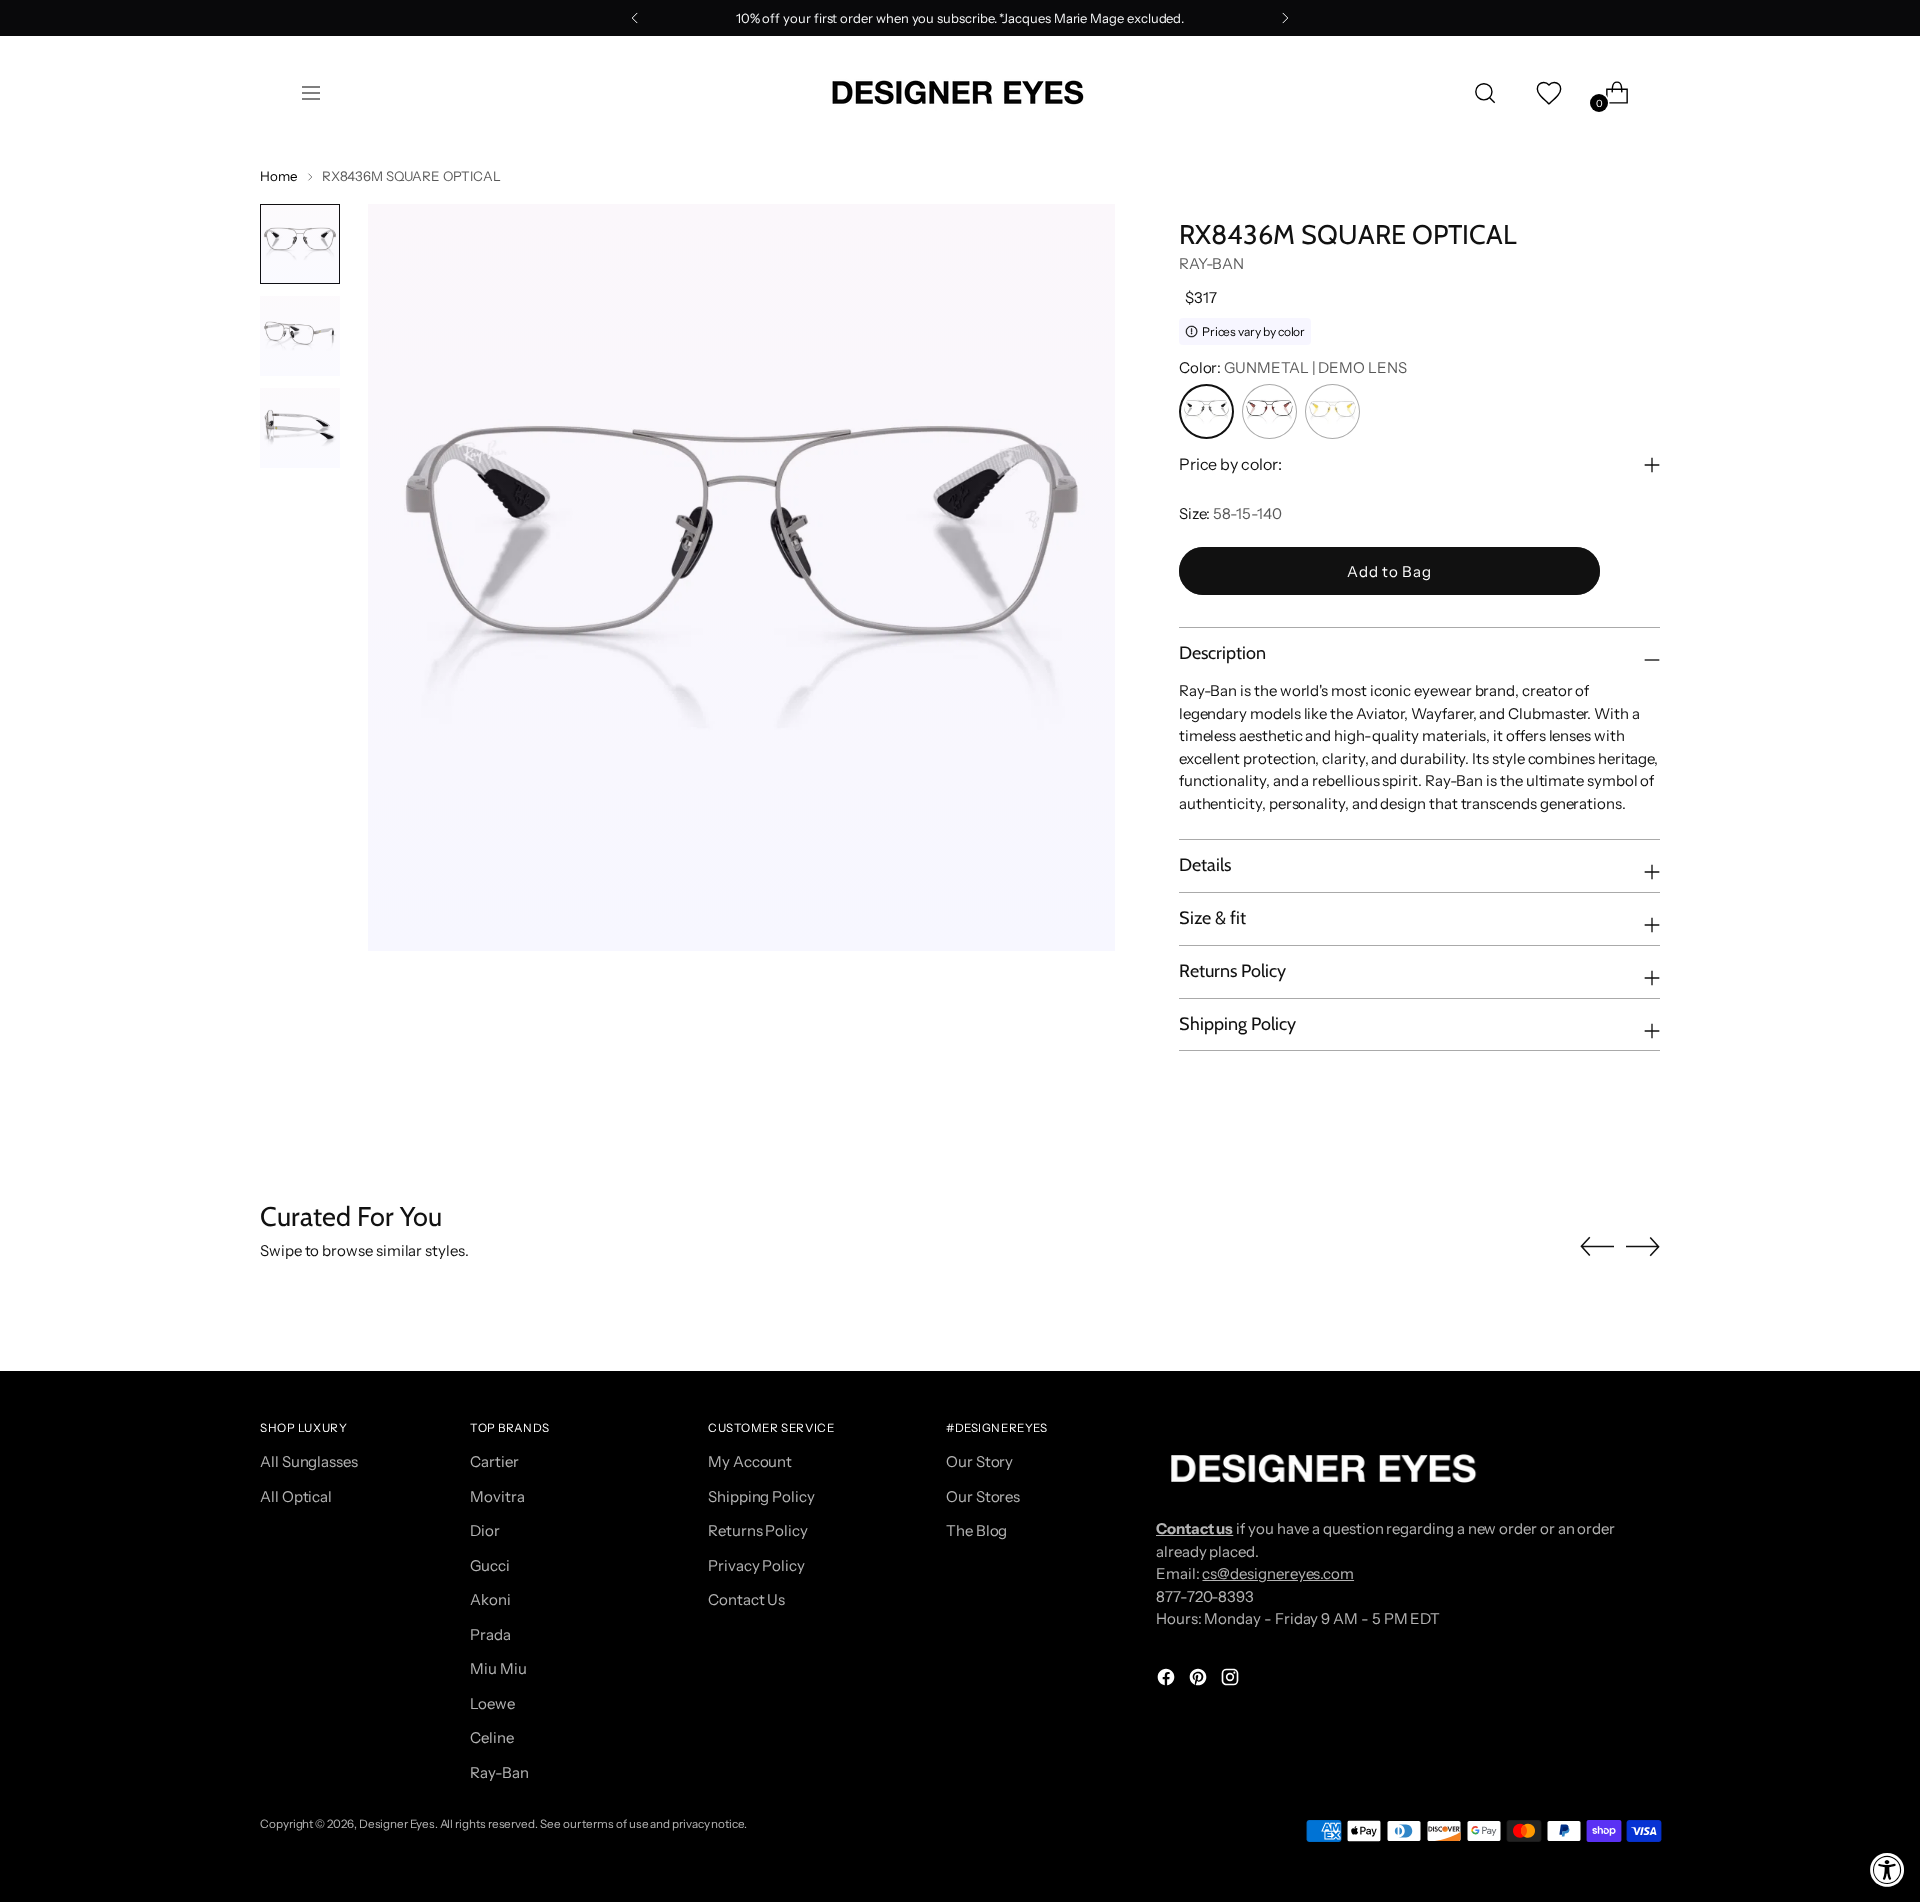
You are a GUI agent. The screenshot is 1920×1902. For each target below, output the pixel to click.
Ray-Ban (499, 1772)
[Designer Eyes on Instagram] (1232, 1680)
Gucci (490, 1565)
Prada (490, 1634)
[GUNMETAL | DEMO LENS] (1206, 411)
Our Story (979, 1461)
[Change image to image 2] (300, 336)
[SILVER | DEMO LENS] (1332, 411)
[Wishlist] (1547, 93)
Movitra (497, 1496)
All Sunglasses (309, 1461)
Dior (485, 1530)
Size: (1230, 513)
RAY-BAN (1211, 263)
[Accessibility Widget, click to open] (1887, 1869)
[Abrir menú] (311, 93)
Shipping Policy (761, 1496)
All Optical (296, 1496)
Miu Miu (498, 1668)
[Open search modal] (1485, 93)
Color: (1293, 367)
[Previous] (635, 18)
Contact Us (746, 1599)
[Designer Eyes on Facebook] (1168, 1680)
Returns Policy (758, 1530)
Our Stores (983, 1496)
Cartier (494, 1461)
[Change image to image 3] (300, 428)
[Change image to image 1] (300, 244)
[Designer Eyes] (960, 92)
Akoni (490, 1599)
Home (279, 176)
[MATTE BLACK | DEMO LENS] (1269, 411)
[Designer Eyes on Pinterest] (1200, 1680)
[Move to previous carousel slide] (1597, 1247)
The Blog (976, 1530)
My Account (750, 1461)
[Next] (1285, 18)
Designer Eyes (397, 1824)
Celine (492, 1737)
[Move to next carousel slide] (1643, 1246)
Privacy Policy (756, 1565)
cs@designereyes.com (1278, 1573)
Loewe (492, 1703)
